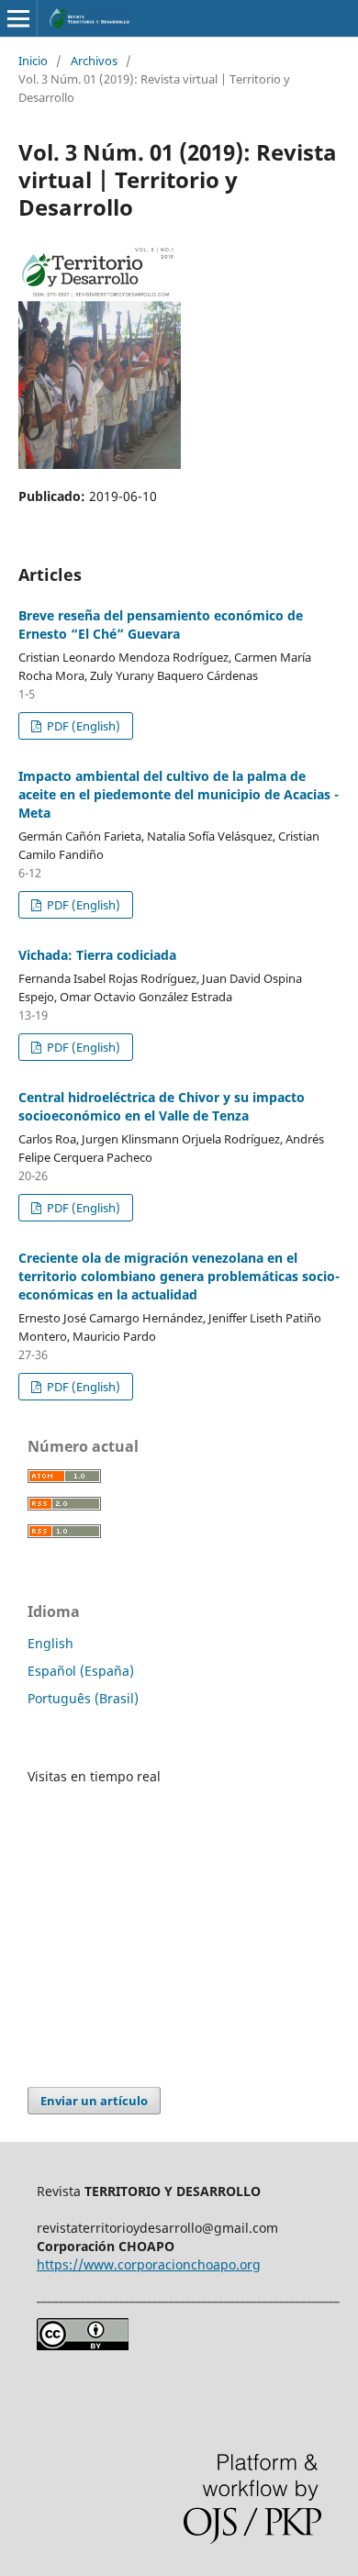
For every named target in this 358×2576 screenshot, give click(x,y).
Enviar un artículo (94, 2101)
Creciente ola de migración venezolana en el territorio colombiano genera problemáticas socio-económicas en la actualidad (179, 1276)
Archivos (94, 61)
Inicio (33, 61)
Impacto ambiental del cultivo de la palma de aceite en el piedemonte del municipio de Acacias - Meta (179, 794)
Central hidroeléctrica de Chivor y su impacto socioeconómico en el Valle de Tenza (162, 1106)
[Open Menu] (18, 18)
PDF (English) (82, 726)
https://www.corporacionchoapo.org (149, 2264)
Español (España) (81, 1671)
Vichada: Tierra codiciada (97, 955)
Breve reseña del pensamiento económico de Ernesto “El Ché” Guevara (161, 624)
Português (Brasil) (83, 1698)
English (50, 1643)
